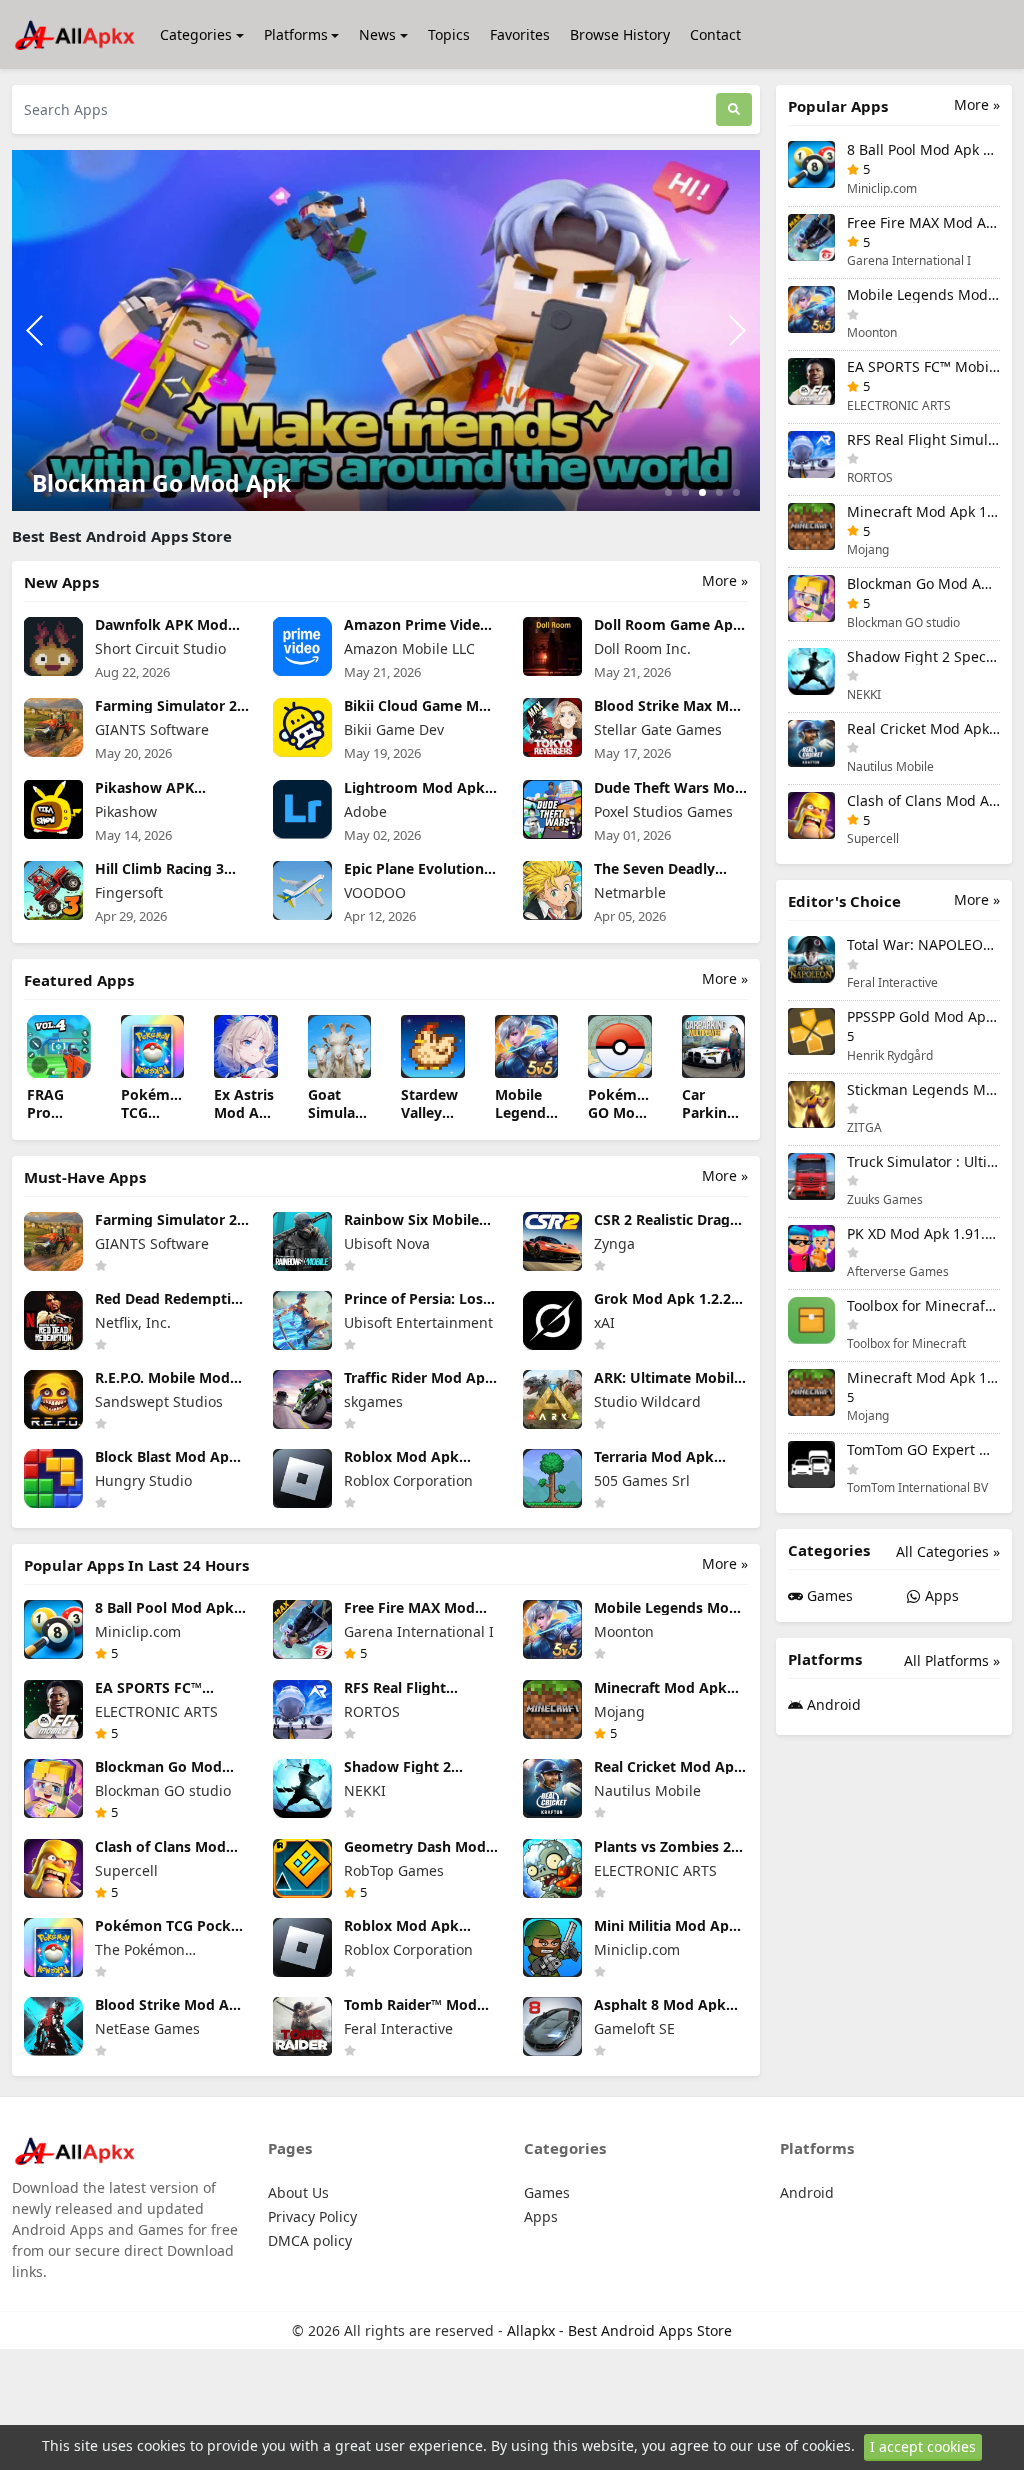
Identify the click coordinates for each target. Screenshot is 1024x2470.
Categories (196, 34)
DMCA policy (310, 2240)
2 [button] (685, 492)
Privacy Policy (312, 2216)
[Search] (734, 109)
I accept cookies (923, 2446)
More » (725, 580)
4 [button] (719, 492)
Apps (940, 1595)
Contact (715, 34)
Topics (449, 34)
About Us (298, 2192)
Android (832, 1704)
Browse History (620, 34)
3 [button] (702, 492)
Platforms (296, 34)
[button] (736, 330)
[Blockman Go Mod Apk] (386, 328)
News (377, 34)
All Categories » (948, 1551)
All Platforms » (952, 1660)
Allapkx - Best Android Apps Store (619, 2330)
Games (828, 1595)
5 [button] (736, 492)
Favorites (520, 34)
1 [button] (668, 492)
